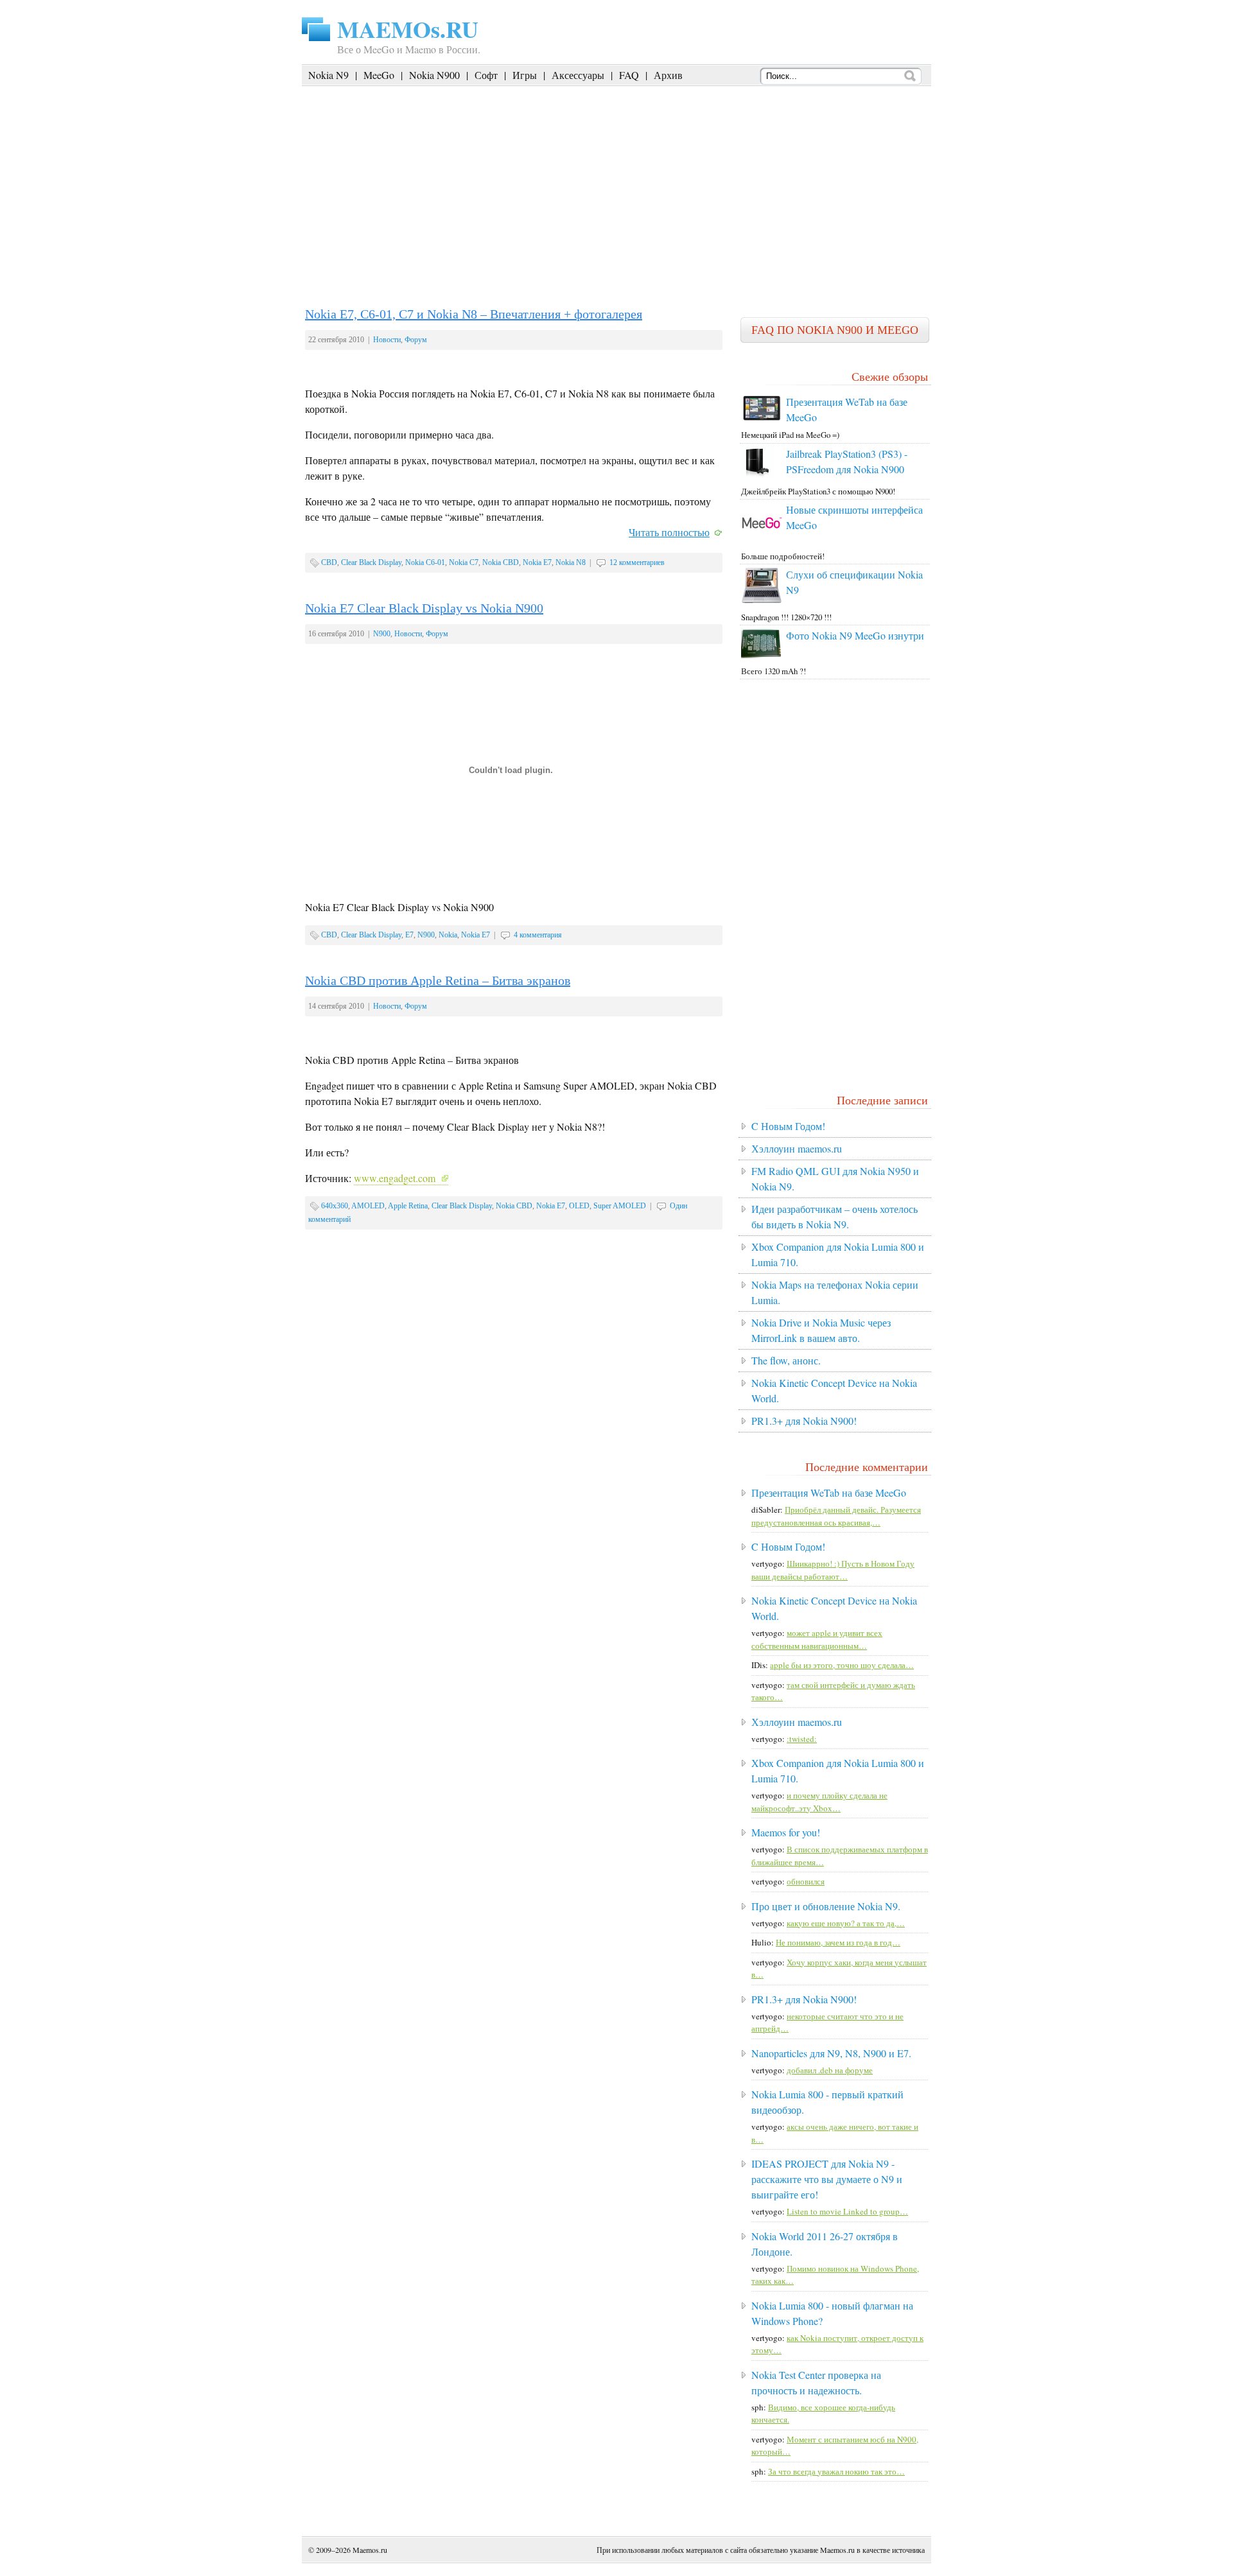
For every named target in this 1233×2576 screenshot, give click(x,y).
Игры (525, 75)
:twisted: (802, 1739)
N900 (382, 634)
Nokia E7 (537, 562)
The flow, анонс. (786, 1360)
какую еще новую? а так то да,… (846, 1923)
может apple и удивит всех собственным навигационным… (817, 1639)
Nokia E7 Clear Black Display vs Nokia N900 (424, 608)
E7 (409, 935)
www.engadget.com (395, 1178)
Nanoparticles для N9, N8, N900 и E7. (831, 2053)
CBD (329, 562)
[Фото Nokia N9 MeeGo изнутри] (762, 655)
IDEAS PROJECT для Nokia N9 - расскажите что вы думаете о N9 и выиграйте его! (827, 2179)
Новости (387, 340)
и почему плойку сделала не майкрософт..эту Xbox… (819, 1802)
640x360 (335, 1206)
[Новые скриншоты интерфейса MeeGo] (762, 540)
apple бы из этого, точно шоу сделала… (842, 1665)
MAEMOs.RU (408, 29)
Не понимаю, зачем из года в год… (838, 1942)
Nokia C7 (464, 562)
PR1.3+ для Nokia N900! (804, 1421)
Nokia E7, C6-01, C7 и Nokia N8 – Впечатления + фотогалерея (474, 314)
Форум (416, 340)
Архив (668, 75)
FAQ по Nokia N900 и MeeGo (835, 330)
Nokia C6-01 (425, 562)
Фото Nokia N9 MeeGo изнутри (855, 635)
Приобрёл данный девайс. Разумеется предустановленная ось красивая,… (836, 1516)
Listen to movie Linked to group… (847, 2211)
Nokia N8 (571, 562)
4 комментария (538, 935)
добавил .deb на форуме (830, 2070)
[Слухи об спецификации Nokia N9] (762, 600)
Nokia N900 (434, 75)
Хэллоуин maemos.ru (797, 1148)
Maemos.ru (370, 2550)
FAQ (629, 75)
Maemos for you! (786, 1832)
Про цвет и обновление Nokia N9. (826, 1906)
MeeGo (379, 75)
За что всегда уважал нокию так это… (836, 2471)
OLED (579, 1206)
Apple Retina (408, 1206)
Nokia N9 (328, 75)
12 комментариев (637, 562)
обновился (806, 1881)
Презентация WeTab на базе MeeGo (829, 1493)
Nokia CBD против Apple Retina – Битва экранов (438, 980)
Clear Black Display (371, 562)
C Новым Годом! (788, 1126)
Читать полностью (669, 532)
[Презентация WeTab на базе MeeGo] (762, 419)
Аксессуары (578, 75)
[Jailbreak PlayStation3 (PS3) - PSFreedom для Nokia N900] (757, 475)
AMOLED (368, 1206)
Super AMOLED (620, 1206)
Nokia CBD (501, 562)
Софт (486, 75)
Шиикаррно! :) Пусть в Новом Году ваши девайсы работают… (833, 1570)
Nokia (448, 935)
